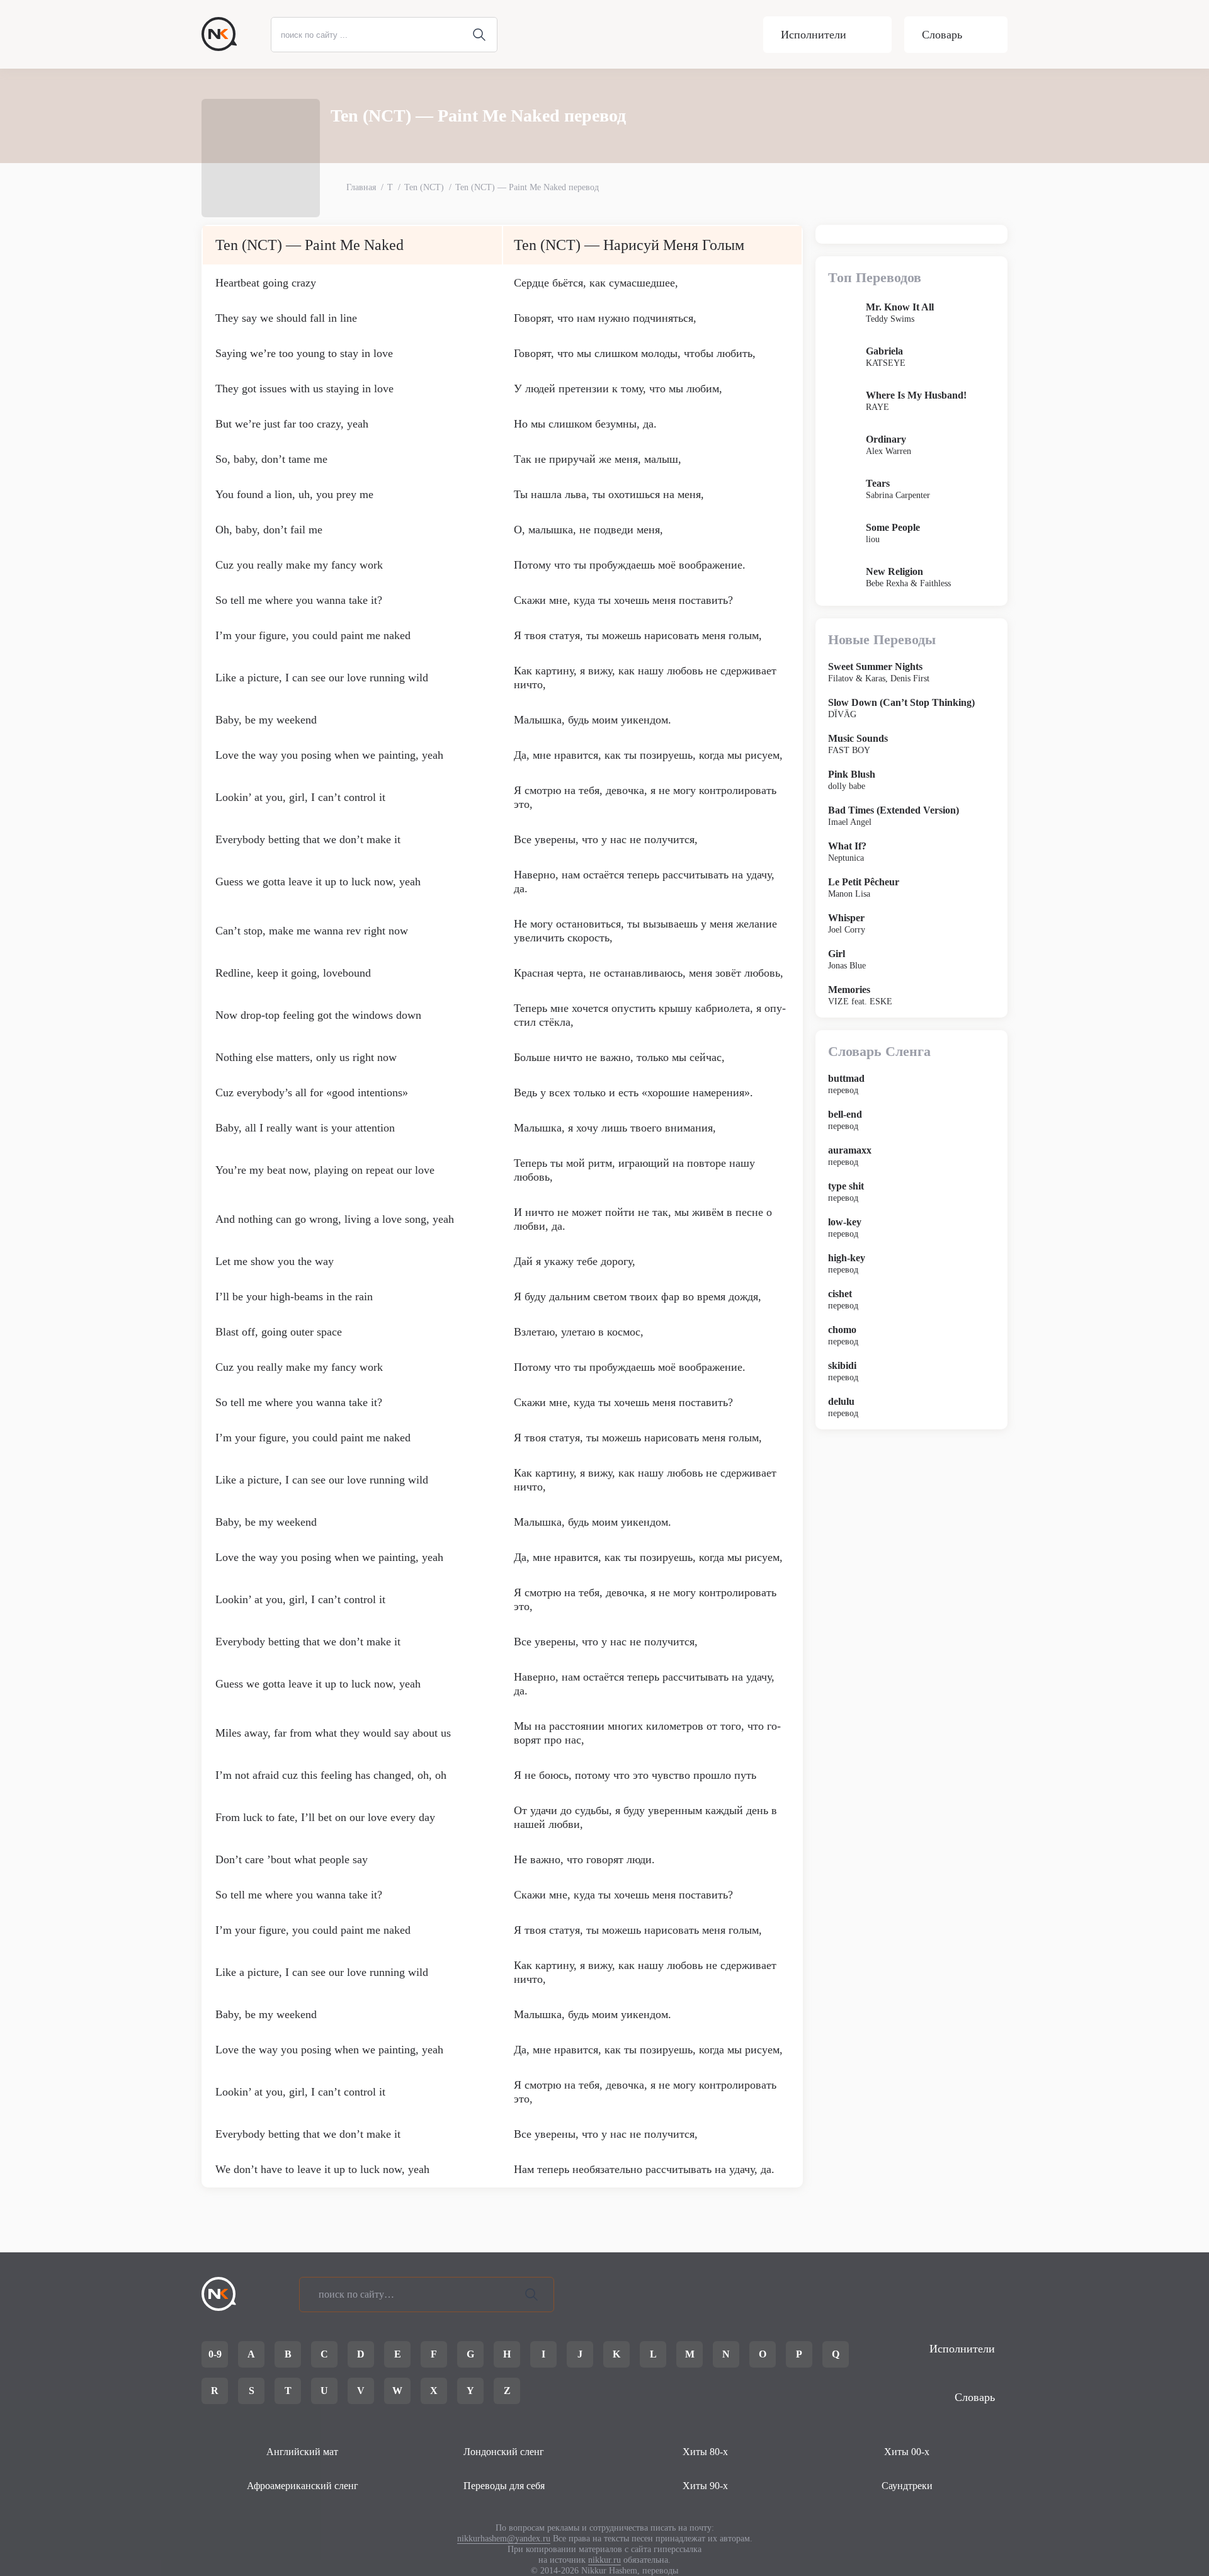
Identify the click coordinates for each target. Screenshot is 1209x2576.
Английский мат (302, 2452)
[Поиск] (531, 2295)
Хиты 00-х (907, 2452)
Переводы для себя (504, 2486)
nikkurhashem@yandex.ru (504, 2539)
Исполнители (814, 35)
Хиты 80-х (705, 2452)
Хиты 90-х (705, 2486)
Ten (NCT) (424, 187)
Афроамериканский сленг (303, 2486)
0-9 (215, 2354)
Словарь (942, 35)
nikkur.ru (604, 2560)
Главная (361, 187)
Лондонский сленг (504, 2452)
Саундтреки (907, 2486)
